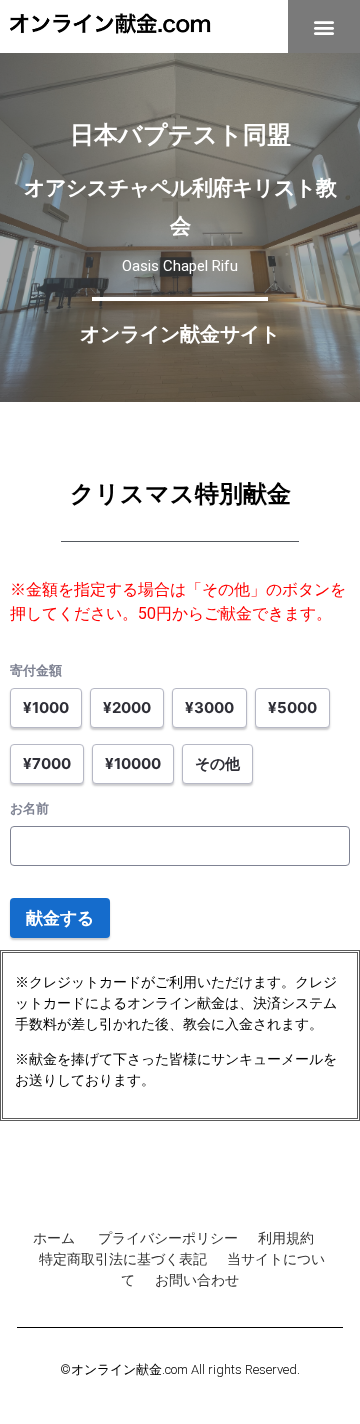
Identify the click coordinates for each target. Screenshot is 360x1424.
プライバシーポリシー (168, 1238)
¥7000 (47, 763)
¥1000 (46, 707)
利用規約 (286, 1238)
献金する (60, 918)
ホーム (55, 1238)
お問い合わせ (197, 1280)
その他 (217, 763)
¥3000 (209, 707)
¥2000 (127, 707)
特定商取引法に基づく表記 (123, 1259)
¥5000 (292, 707)
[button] (324, 26)
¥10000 (133, 763)
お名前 (29, 808)
